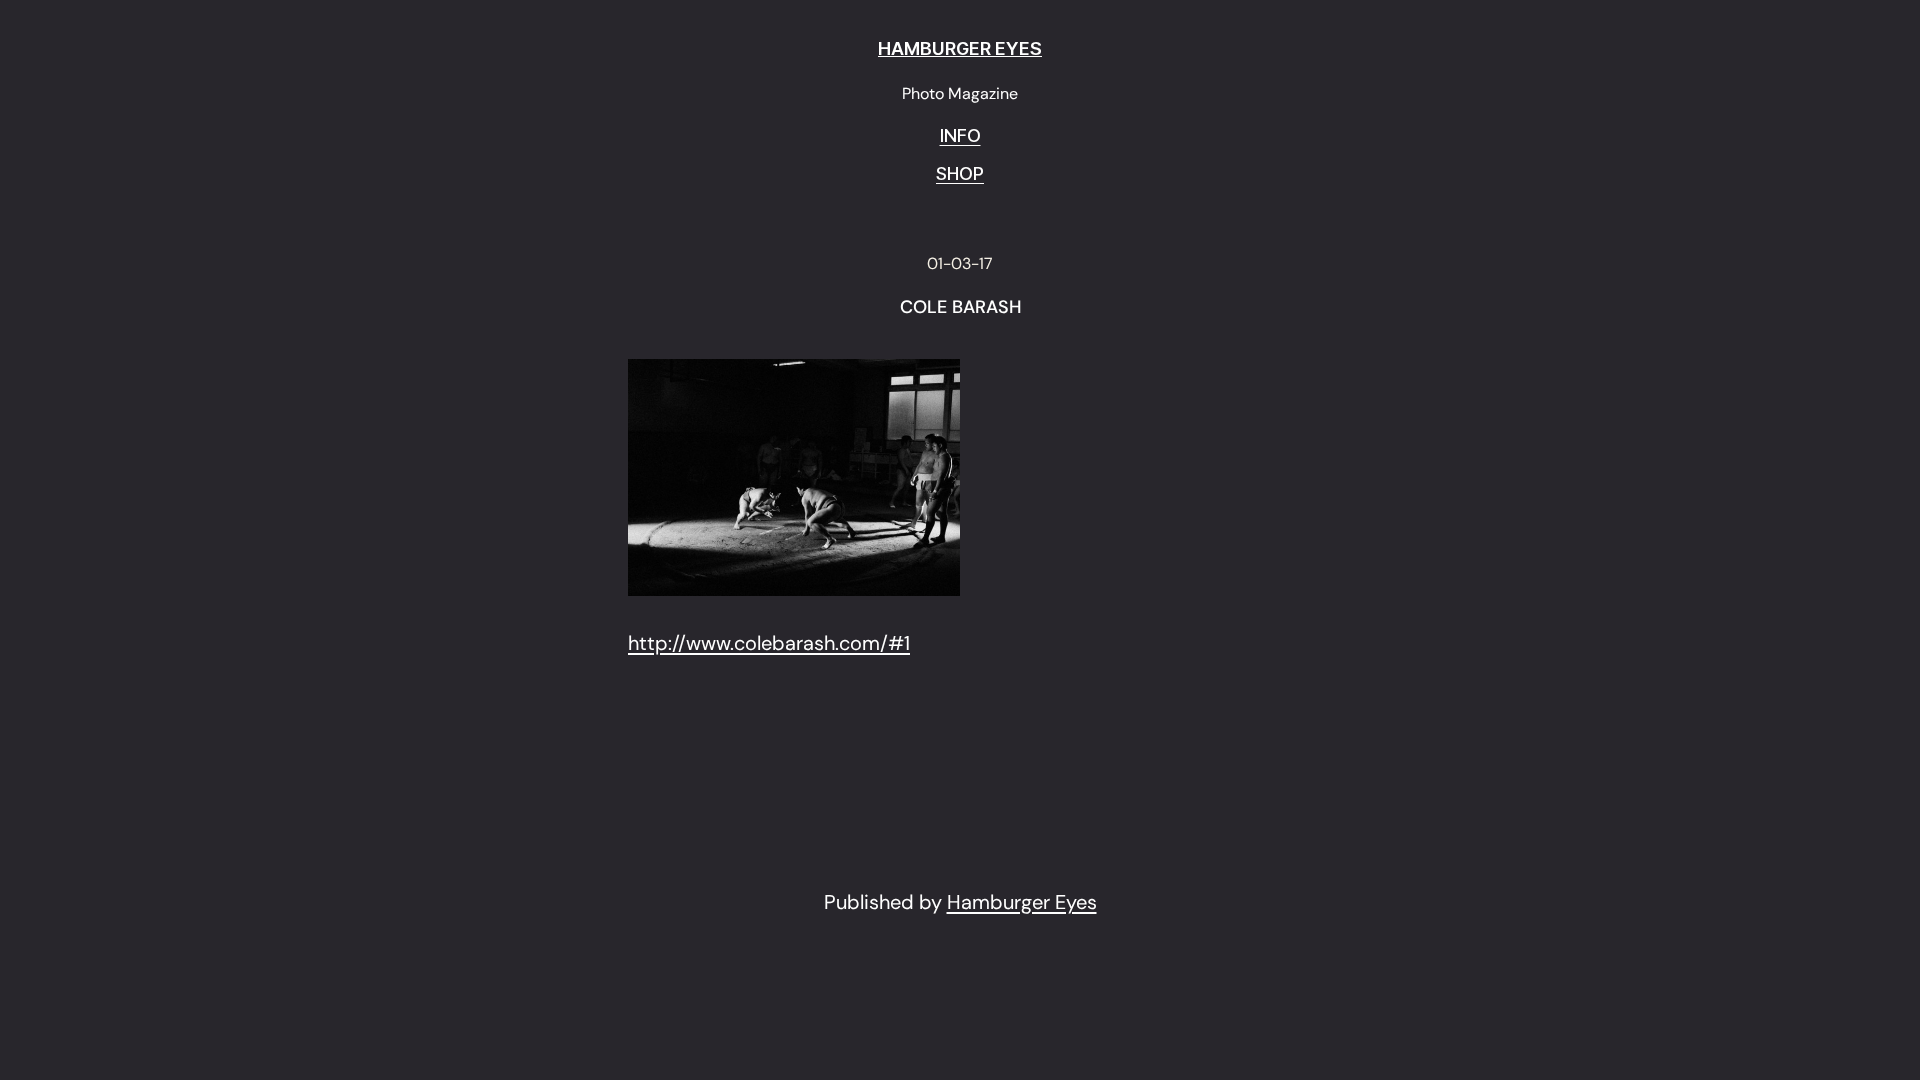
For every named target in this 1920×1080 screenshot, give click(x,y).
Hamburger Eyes (1022, 902)
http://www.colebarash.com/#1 (769, 643)
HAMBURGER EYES (960, 48)
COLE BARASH (960, 308)
